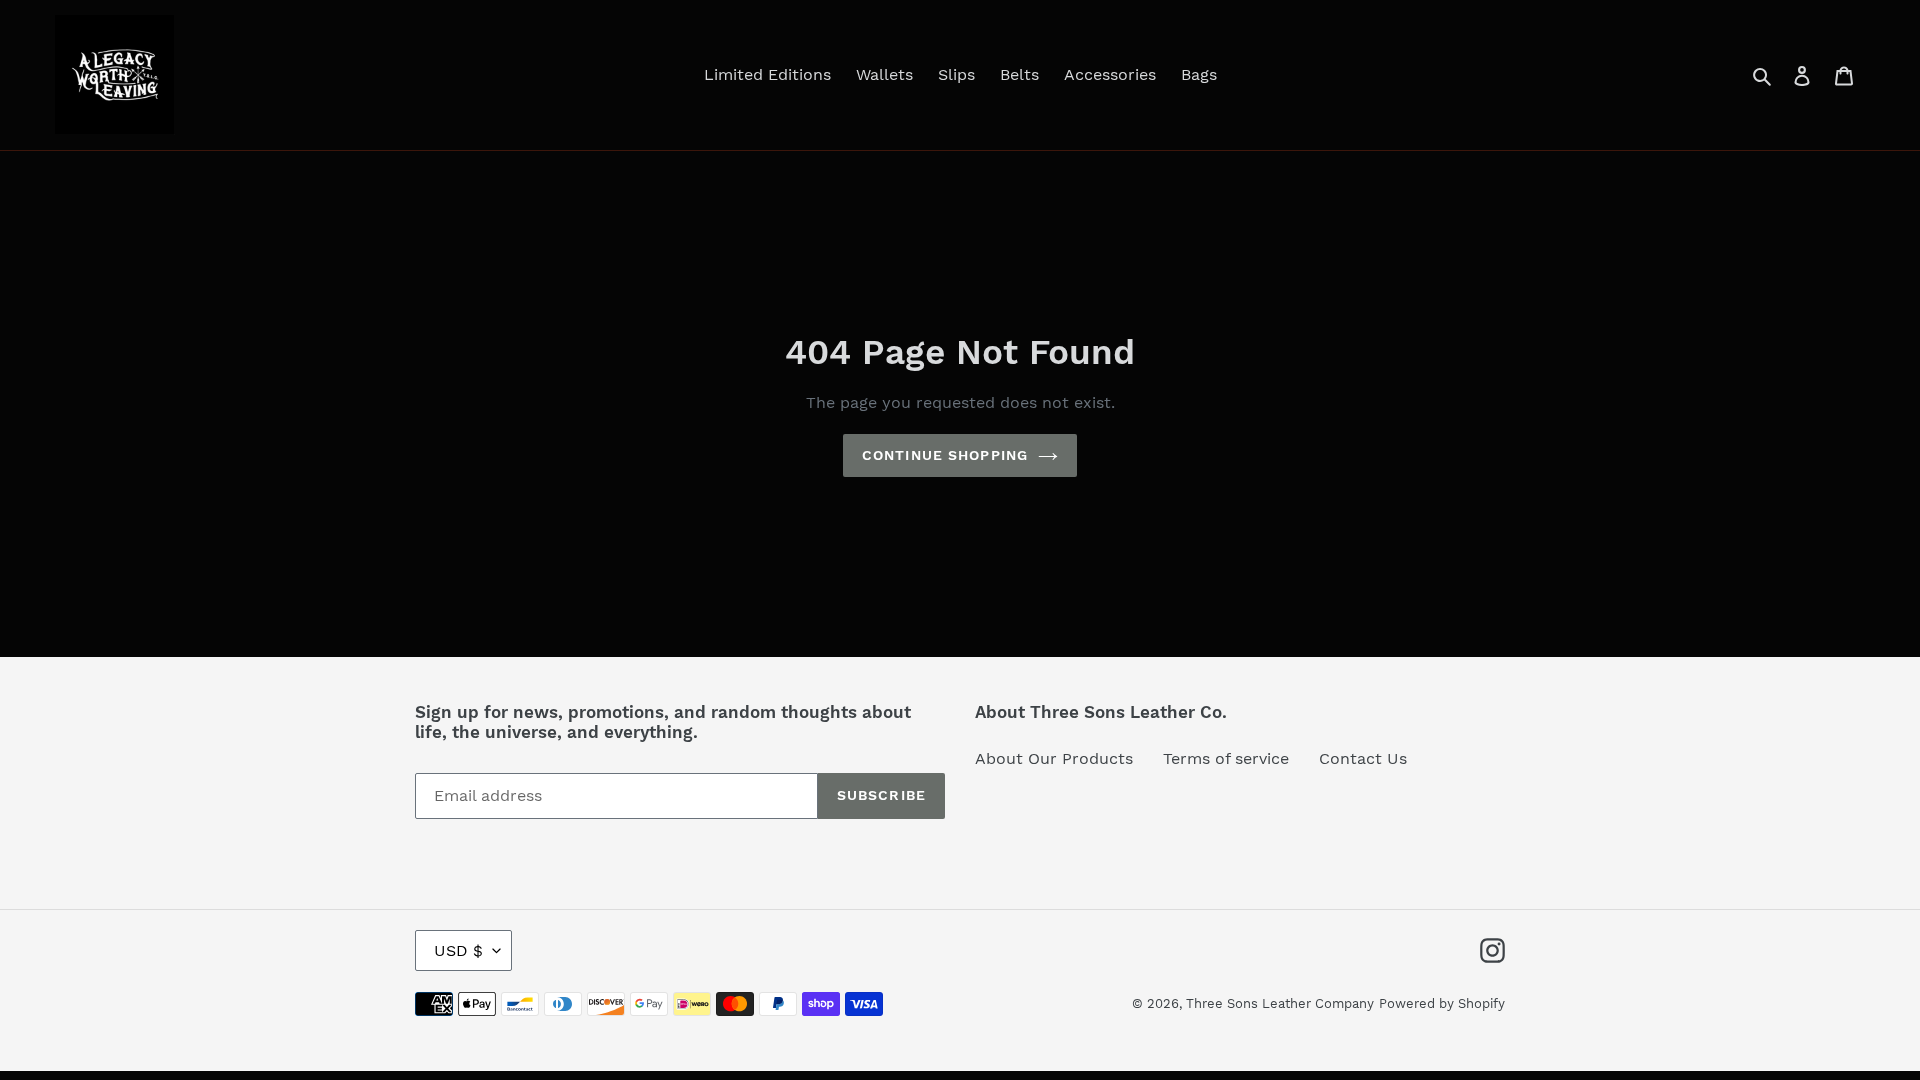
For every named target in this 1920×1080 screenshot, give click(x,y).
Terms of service (1226, 758)
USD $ (458, 950)
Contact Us (1363, 758)
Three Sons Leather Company (1280, 1003)
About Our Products (1054, 758)
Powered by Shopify (1442, 1003)
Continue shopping (945, 455)
